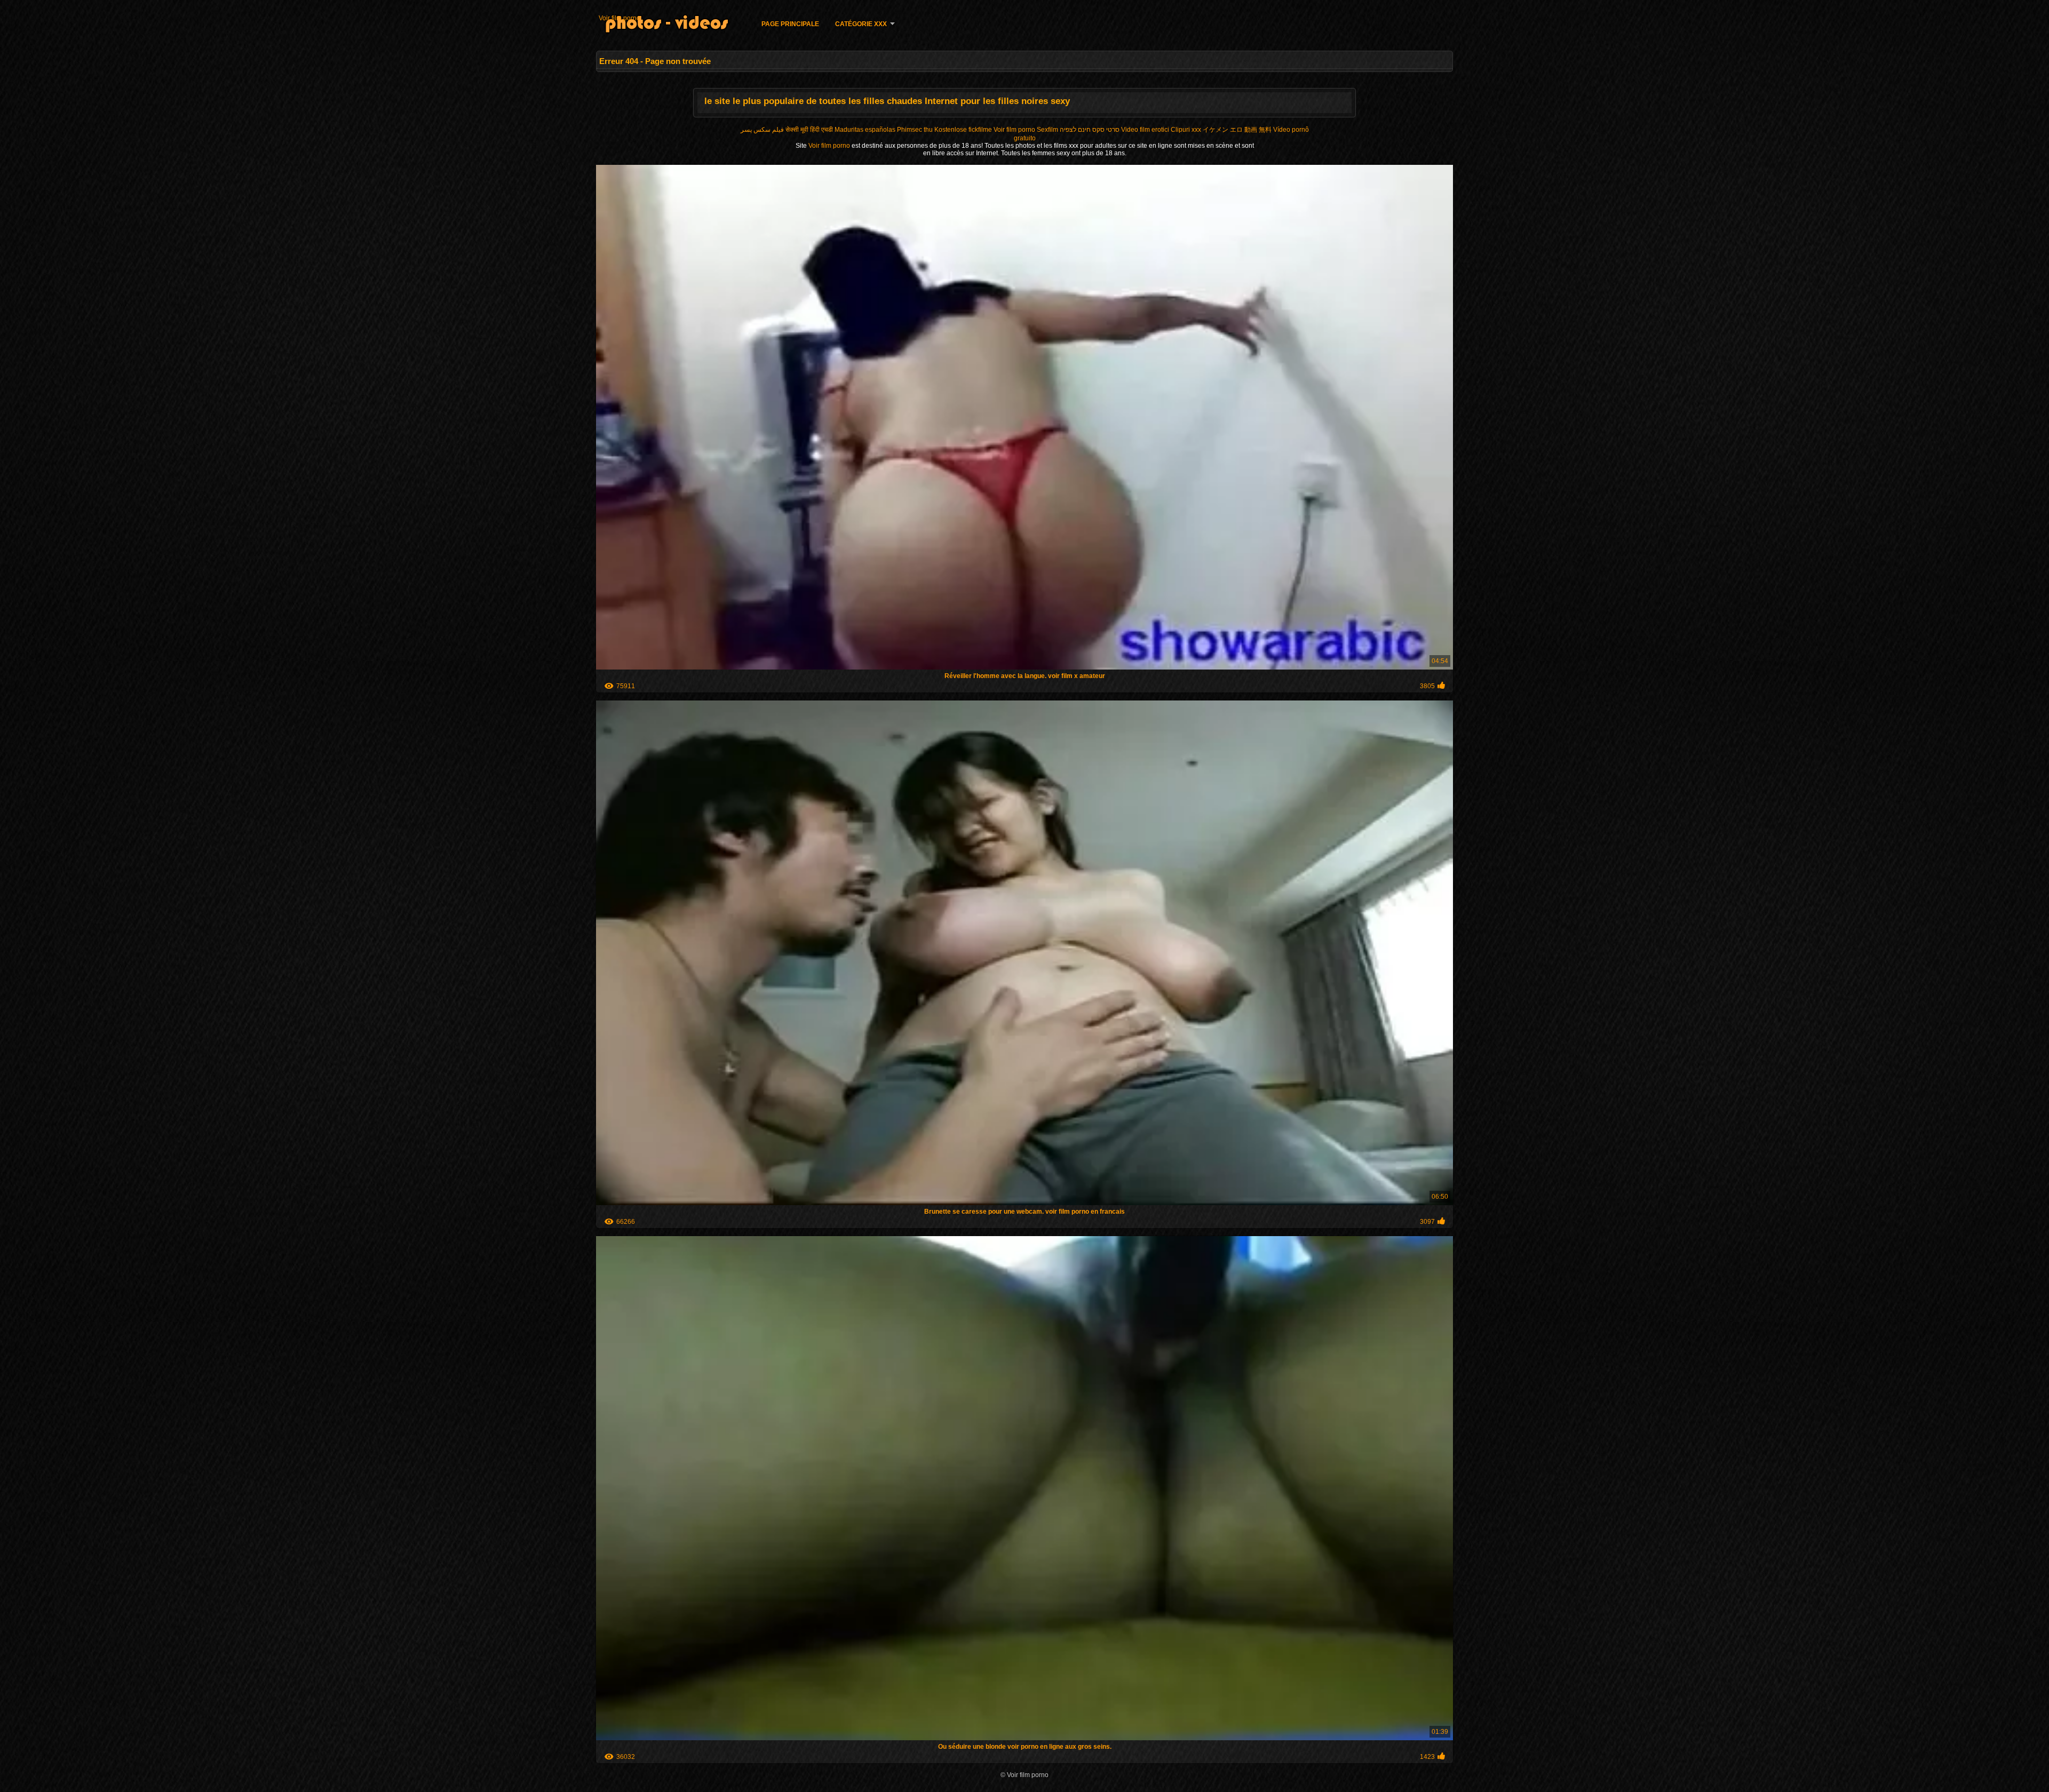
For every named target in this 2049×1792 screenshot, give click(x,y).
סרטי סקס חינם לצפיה (1090, 130)
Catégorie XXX (861, 24)
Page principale (790, 24)
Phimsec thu (915, 130)
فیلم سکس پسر (762, 130)
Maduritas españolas (865, 130)
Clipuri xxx (1186, 130)
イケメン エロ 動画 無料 (1237, 130)
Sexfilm (1047, 130)
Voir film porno (620, 18)
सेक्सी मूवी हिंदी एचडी (809, 130)
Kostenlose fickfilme (963, 130)
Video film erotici (1145, 130)
